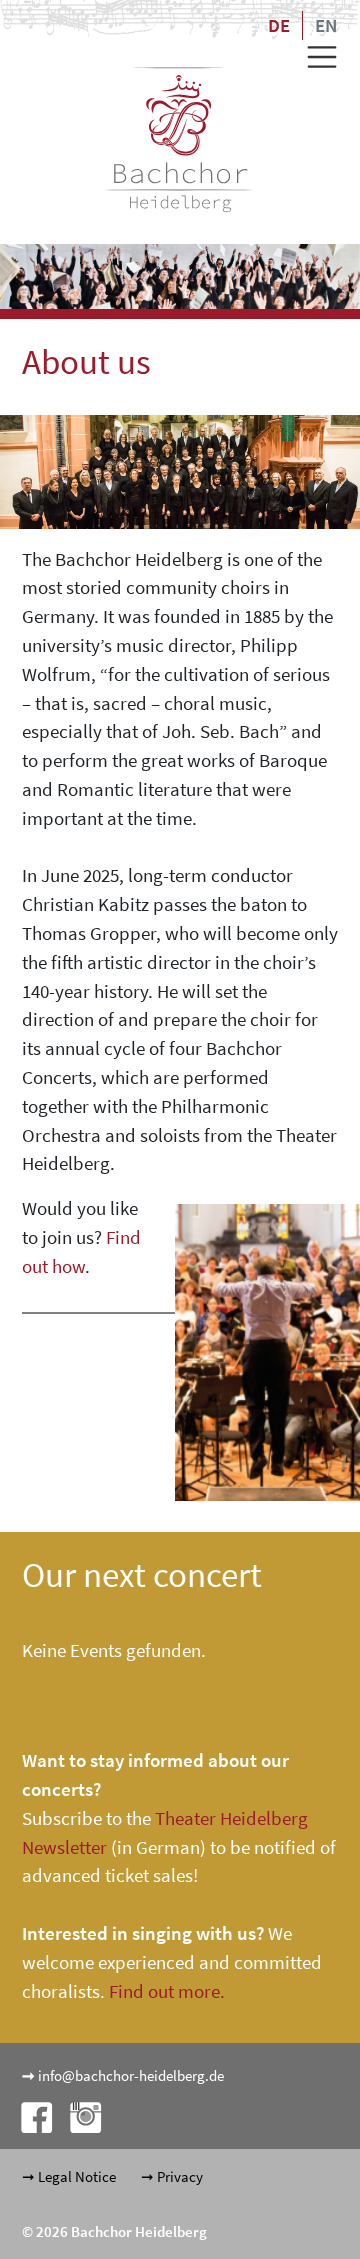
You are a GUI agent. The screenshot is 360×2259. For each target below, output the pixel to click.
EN (326, 25)
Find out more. (167, 1991)
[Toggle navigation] (314, 57)
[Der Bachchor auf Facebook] (30, 2116)
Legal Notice (77, 2176)
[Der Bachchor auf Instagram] (78, 2116)
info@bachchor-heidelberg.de (131, 2075)
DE (279, 25)
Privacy (180, 2176)
